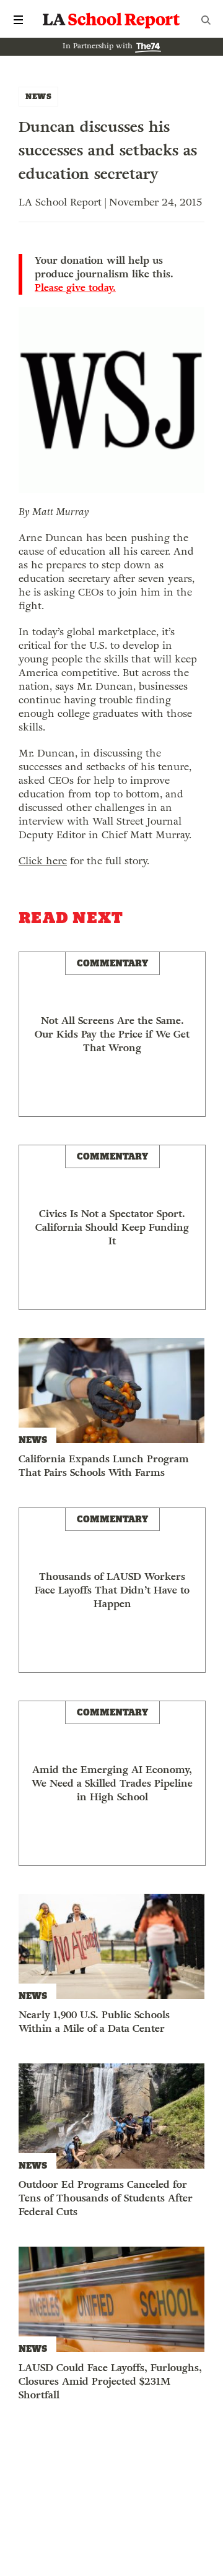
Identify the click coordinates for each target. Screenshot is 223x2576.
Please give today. (75, 288)
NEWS (38, 96)
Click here (43, 861)
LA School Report (111, 20)
